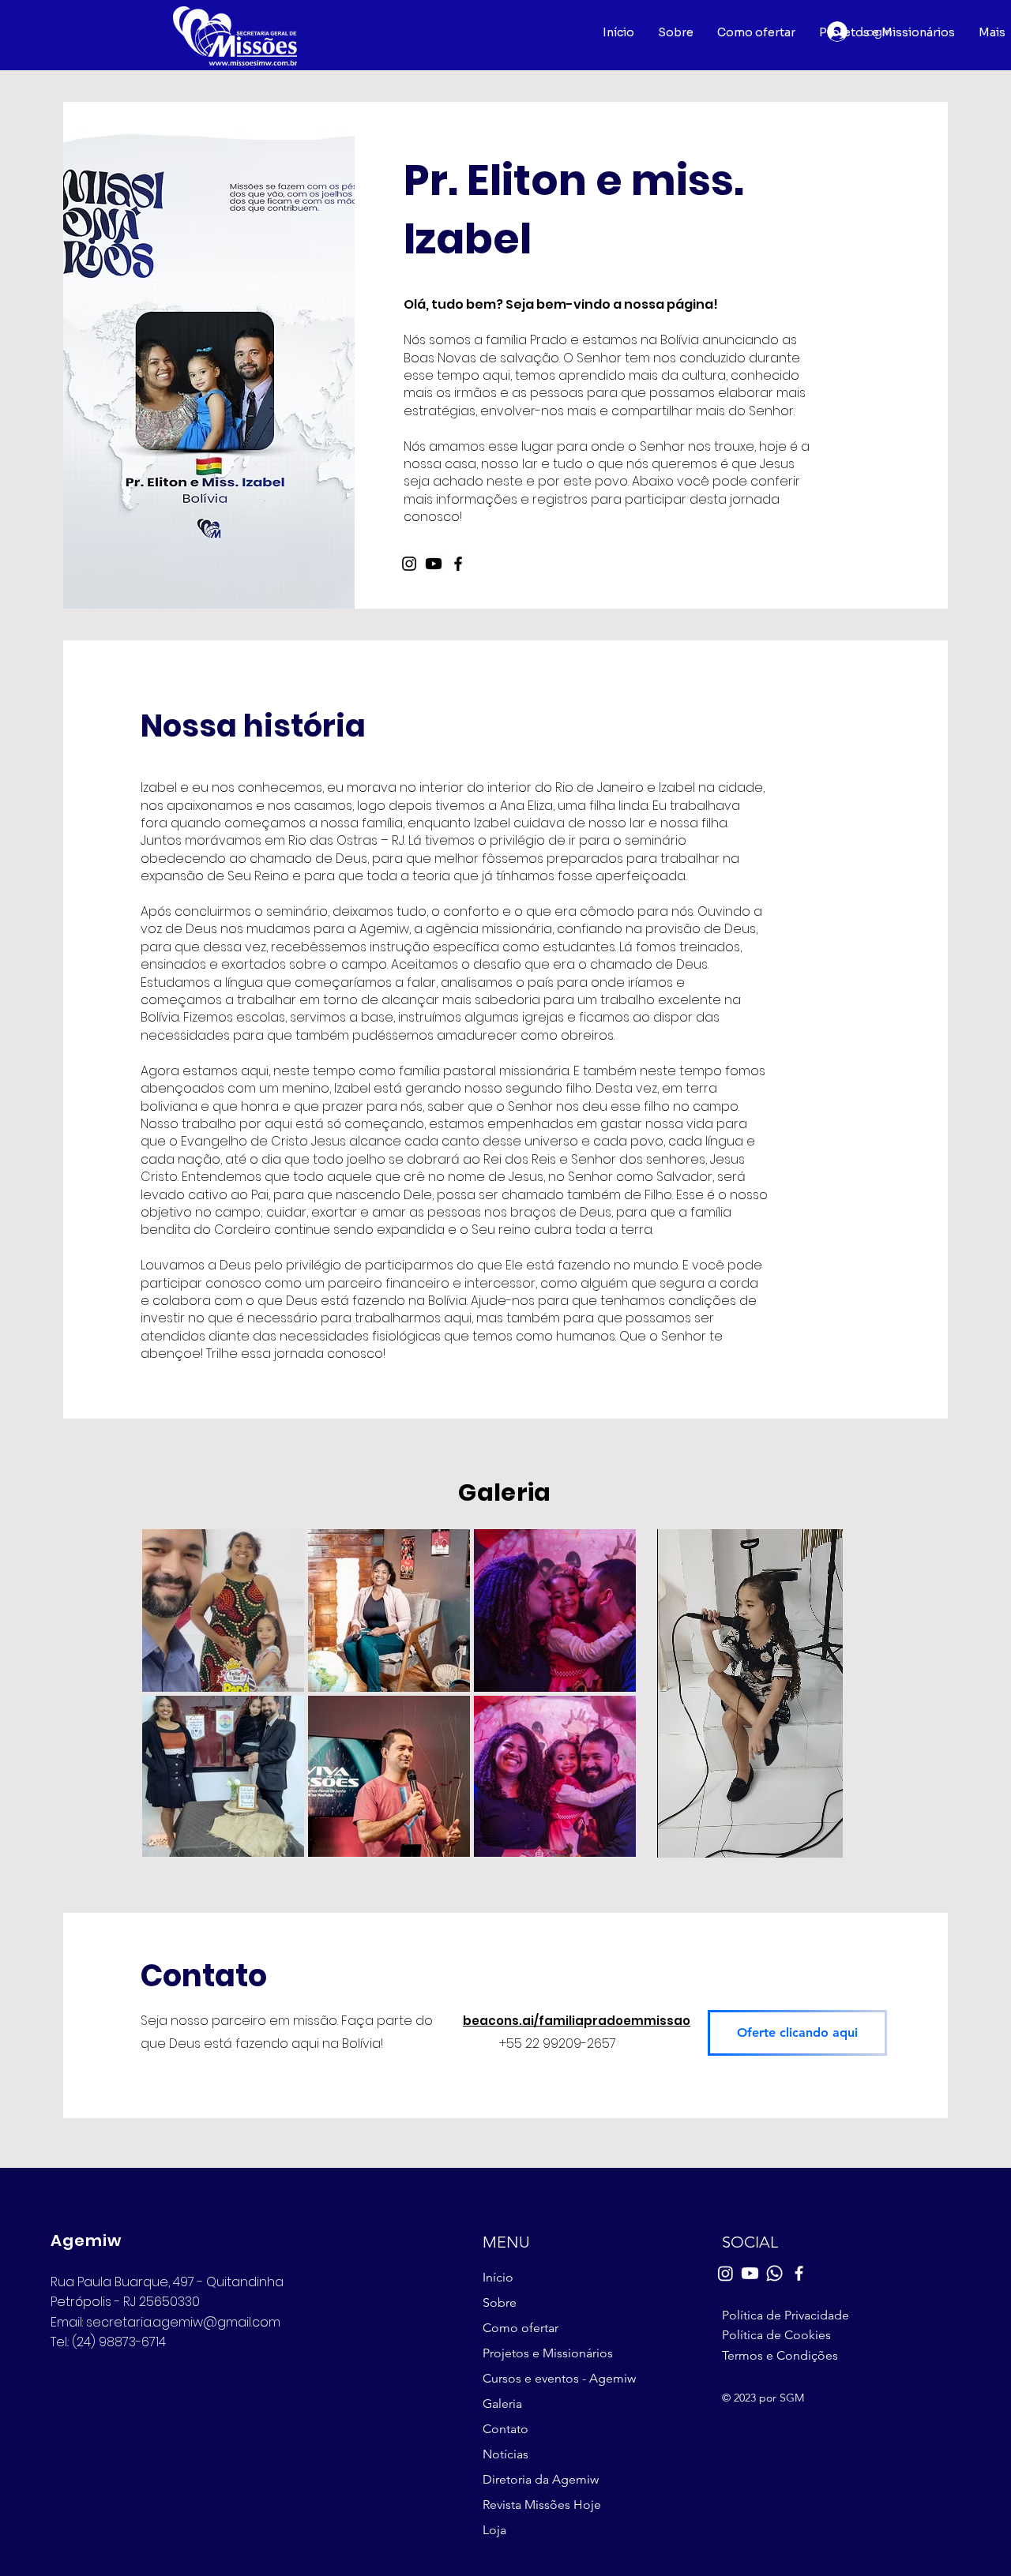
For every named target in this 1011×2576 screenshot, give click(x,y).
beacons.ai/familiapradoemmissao (577, 2021)
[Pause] (678, 1836)
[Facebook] (458, 564)
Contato (505, 2429)
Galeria (502, 2404)
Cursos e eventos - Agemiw (556, 2378)
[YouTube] (434, 564)
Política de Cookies (776, 2335)
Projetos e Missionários (548, 2353)
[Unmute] (705, 1836)
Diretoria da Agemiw (541, 2479)
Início (498, 2277)
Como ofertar (521, 2328)
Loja (494, 2530)
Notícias (505, 2454)
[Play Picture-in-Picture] (810, 1836)
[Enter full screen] (836, 1836)
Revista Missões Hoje (542, 2505)
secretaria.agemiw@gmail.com (183, 2322)
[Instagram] (409, 564)
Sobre (500, 2302)
